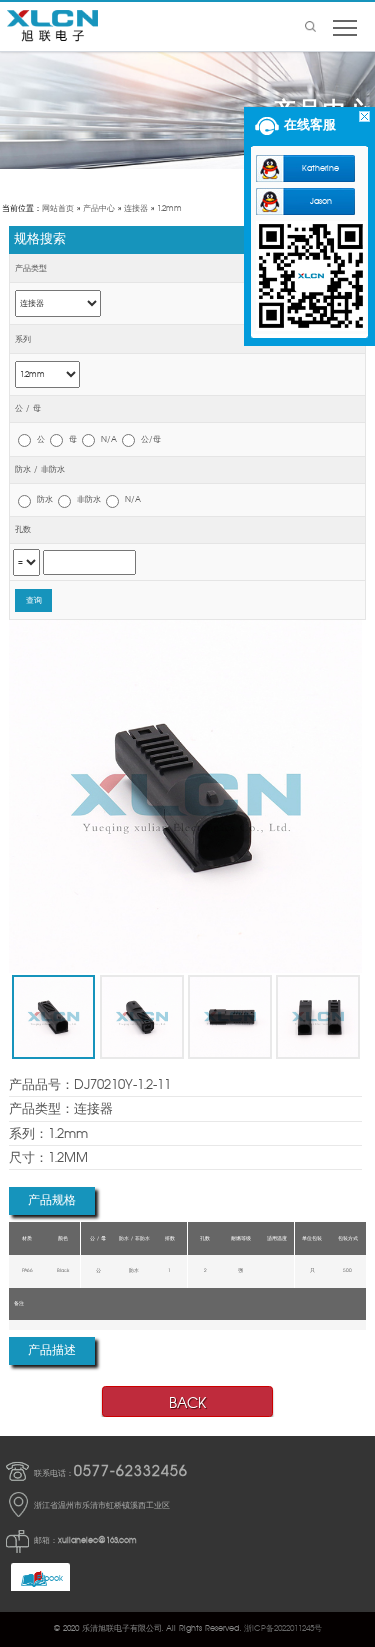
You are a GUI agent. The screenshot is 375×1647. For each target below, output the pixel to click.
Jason (321, 201)
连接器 (136, 208)
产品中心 (99, 208)
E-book (50, 1578)
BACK (187, 1403)
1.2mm (169, 208)
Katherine (320, 168)
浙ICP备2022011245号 (283, 1628)
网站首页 (58, 208)
